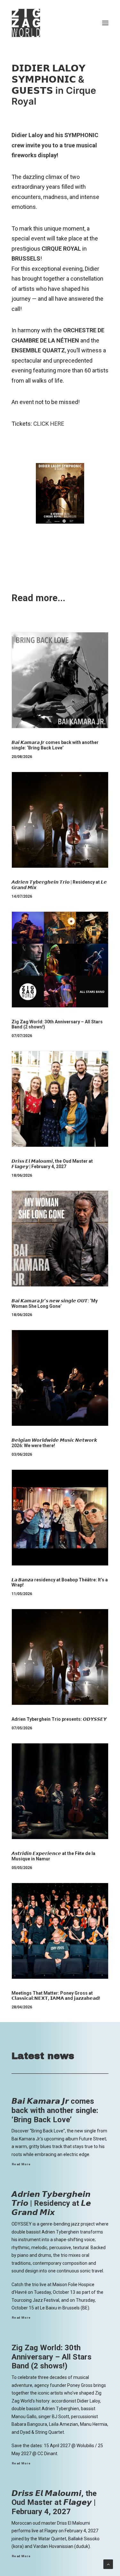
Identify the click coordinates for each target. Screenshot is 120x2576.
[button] (105, 23)
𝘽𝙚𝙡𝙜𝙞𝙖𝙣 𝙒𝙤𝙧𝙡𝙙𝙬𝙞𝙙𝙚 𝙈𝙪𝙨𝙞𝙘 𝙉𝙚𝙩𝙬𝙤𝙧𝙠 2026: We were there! (54, 1443)
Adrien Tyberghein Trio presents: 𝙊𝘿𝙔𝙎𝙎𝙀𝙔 (59, 1719)
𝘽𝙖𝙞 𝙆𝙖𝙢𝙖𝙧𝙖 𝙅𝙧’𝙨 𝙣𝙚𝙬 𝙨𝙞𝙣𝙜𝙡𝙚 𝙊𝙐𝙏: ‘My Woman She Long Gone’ (55, 1303)
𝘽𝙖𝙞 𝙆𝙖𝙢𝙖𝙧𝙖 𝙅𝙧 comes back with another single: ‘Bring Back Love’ (55, 745)
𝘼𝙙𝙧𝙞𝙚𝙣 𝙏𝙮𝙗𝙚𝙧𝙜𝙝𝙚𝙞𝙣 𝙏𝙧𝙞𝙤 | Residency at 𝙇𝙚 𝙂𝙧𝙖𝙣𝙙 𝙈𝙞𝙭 (51, 2204)
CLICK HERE (49, 424)
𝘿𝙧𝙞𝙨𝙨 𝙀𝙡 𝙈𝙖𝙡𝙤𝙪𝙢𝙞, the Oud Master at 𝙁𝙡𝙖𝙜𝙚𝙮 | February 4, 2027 (52, 1164)
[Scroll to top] (108, 2564)
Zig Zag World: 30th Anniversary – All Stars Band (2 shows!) (52, 2357)
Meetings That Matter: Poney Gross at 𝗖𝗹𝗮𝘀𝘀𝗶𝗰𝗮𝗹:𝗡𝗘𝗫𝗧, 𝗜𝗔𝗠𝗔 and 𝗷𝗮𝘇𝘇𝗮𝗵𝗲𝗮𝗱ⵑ (56, 1996)
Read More (21, 2164)
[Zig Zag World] (26, 23)
